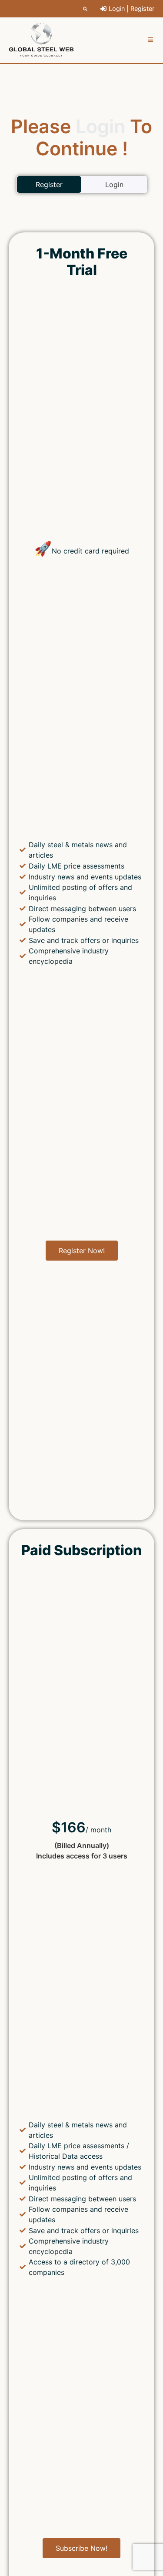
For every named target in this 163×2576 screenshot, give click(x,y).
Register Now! (82, 1251)
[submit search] (85, 9)
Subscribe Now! (81, 2548)
